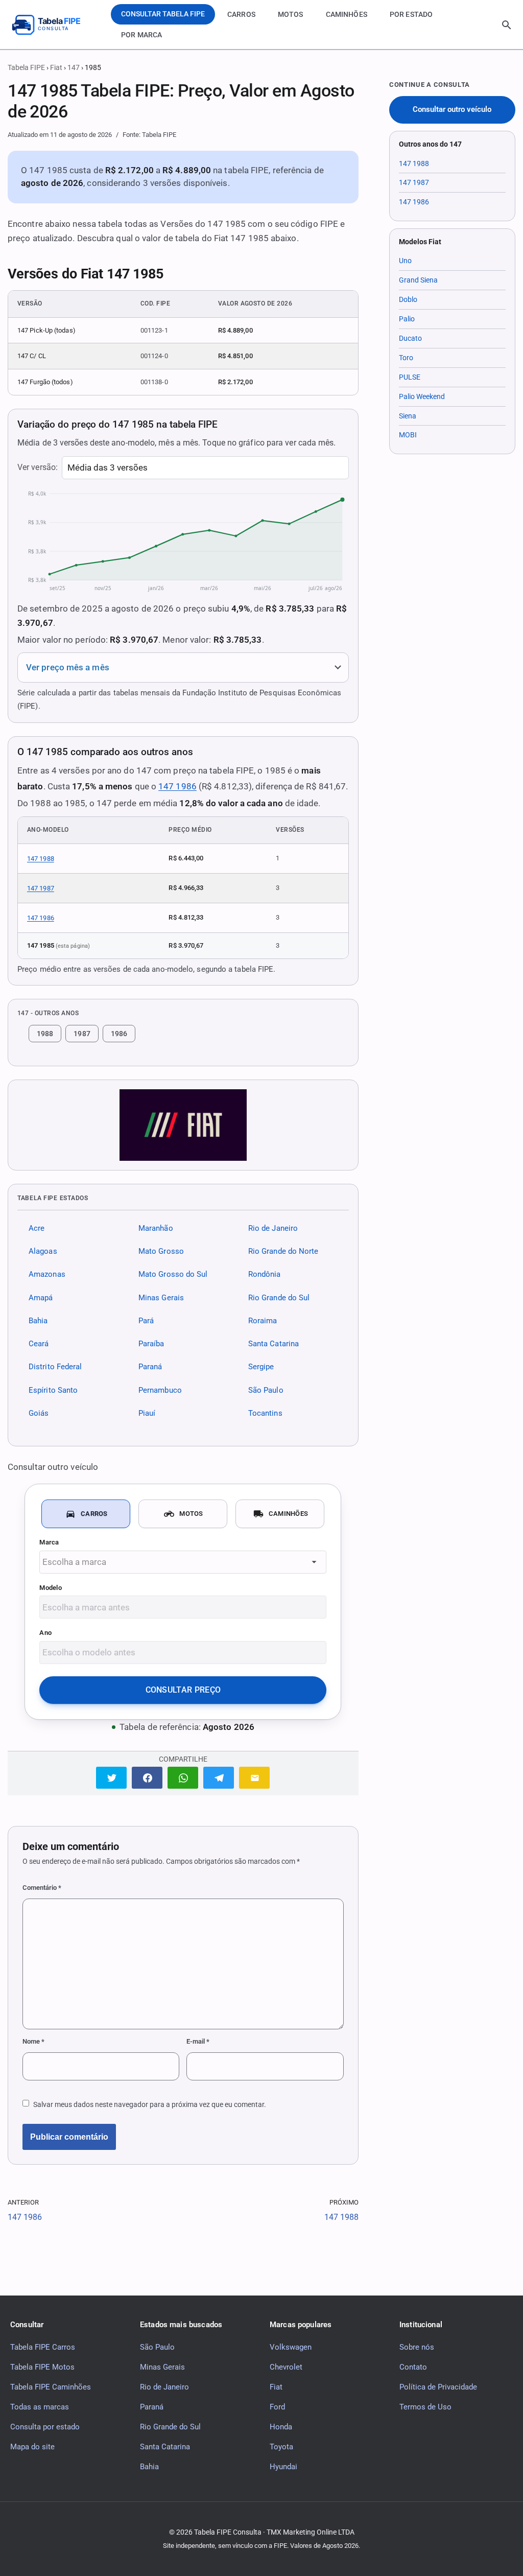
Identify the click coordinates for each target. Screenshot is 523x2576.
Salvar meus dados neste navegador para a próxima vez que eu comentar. (150, 2104)
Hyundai (283, 2467)
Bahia (38, 1321)
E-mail (198, 2041)
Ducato (410, 338)
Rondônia (265, 1275)
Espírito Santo (53, 1390)
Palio (407, 319)
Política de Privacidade (438, 2387)
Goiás (39, 1413)
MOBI (408, 435)
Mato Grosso (161, 1251)
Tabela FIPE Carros (43, 2347)
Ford (277, 2407)
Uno (405, 261)
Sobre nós (417, 2347)
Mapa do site (32, 2447)
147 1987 (41, 888)
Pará (146, 1321)
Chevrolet (286, 2367)
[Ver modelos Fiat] (183, 1125)
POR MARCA (141, 35)
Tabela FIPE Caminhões (51, 2387)
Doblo (408, 299)
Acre (37, 1228)
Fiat (56, 67)
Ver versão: (38, 467)
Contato (413, 2367)
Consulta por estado (45, 2427)
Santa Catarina (274, 1344)
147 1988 (41, 859)
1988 (45, 1034)
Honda (281, 2427)
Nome (33, 2041)
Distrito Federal (55, 1367)
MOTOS (291, 14)
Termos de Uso (425, 2407)
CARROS (241, 14)
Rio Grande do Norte (283, 1251)
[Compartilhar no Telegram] (219, 1778)
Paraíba (151, 1344)
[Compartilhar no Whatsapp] (183, 1778)
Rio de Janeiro (273, 1228)
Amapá (41, 1298)
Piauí (147, 1413)
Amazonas (47, 1275)
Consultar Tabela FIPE (163, 14)
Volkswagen (291, 2347)
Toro (406, 358)
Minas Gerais (161, 1298)
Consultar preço (183, 1690)
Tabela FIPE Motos (42, 2367)
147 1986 (177, 786)
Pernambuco (160, 1390)
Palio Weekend (422, 396)
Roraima (263, 1321)
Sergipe (261, 1367)
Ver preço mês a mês (68, 668)
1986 (119, 1034)
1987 (82, 1034)
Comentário (42, 1888)
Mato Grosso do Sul (173, 1275)
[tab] (86, 1514)
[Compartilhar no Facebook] (147, 1778)
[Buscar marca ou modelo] (507, 25)
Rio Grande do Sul (279, 1298)
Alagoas (43, 1251)
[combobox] (183, 1562)
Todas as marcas (40, 2407)
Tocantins (265, 1413)
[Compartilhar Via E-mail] (254, 1778)
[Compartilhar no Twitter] (111, 1778)
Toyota (281, 2447)
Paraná (150, 1367)
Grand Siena (418, 280)
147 (74, 67)
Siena (408, 416)
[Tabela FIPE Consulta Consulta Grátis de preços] (54, 25)
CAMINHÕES (347, 14)
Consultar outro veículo (452, 110)
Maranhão (156, 1228)
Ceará (39, 1344)
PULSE (410, 377)
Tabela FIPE (26, 67)
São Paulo (266, 1390)
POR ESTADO (411, 14)
